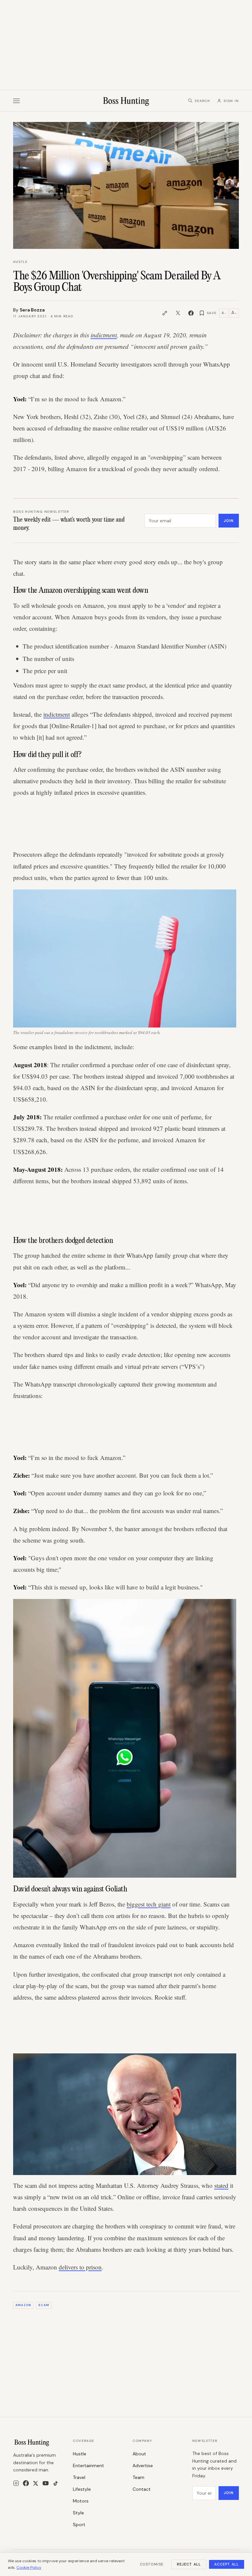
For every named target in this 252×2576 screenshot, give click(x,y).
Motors (81, 2501)
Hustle (20, 262)
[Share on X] (178, 313)
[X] (36, 2483)
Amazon (23, 2305)
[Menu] (16, 101)
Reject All (189, 2564)
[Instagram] (16, 2483)
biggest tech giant (149, 1904)
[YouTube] (46, 2483)
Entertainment (88, 2466)
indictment (104, 335)
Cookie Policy (29, 2567)
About (139, 2454)
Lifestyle (82, 2489)
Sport (79, 2525)
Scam (44, 2305)
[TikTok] (56, 2483)
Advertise (143, 2466)
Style (78, 2513)
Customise (152, 2564)
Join (229, 521)
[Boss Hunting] (126, 101)
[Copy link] (165, 313)
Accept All (227, 2564)
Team (138, 2477)
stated (221, 2185)
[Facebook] (26, 2483)
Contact (142, 2489)
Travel (79, 2477)
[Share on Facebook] (191, 313)
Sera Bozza (32, 310)
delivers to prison (80, 2267)
